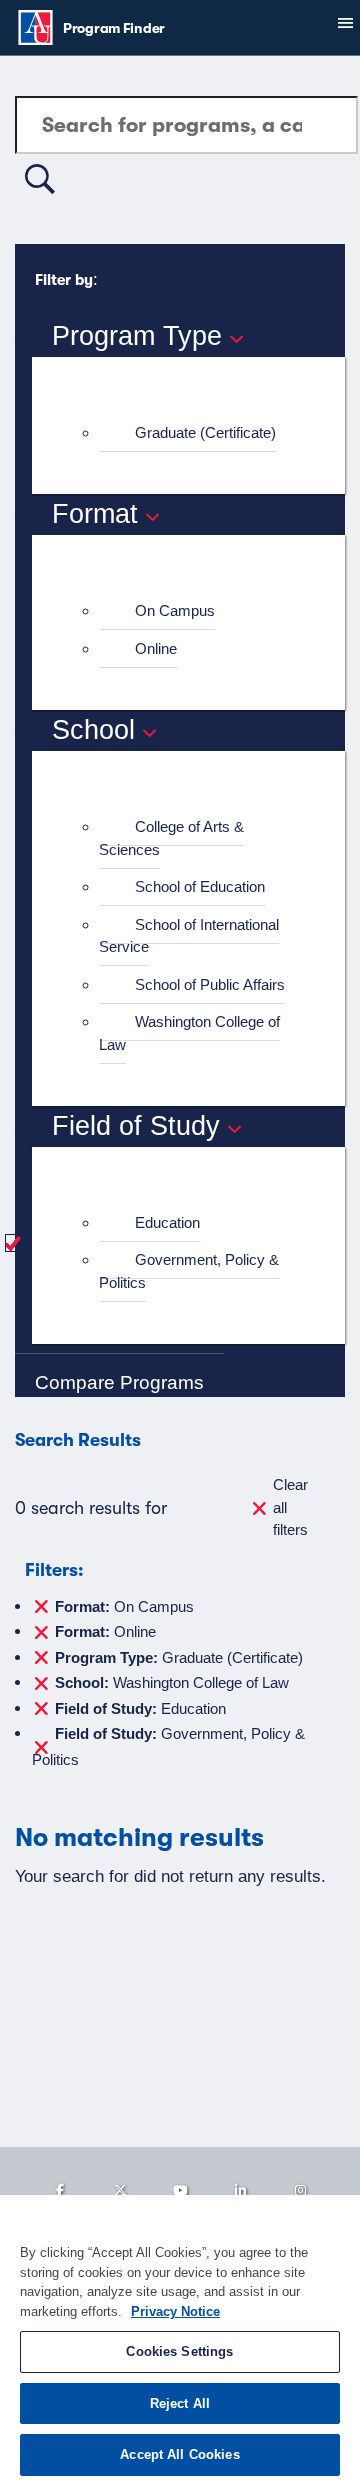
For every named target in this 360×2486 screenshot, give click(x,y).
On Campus (175, 610)
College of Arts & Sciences (171, 838)
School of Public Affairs (210, 984)
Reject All (180, 2403)
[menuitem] (197, 433)
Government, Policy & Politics (189, 1271)
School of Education (200, 886)
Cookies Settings (179, 2351)
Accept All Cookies (179, 2454)
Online (156, 648)
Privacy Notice (175, 2311)
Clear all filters (290, 1507)
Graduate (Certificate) (205, 432)
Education (167, 1222)
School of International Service (189, 936)
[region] (180, 2340)
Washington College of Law (189, 1033)
